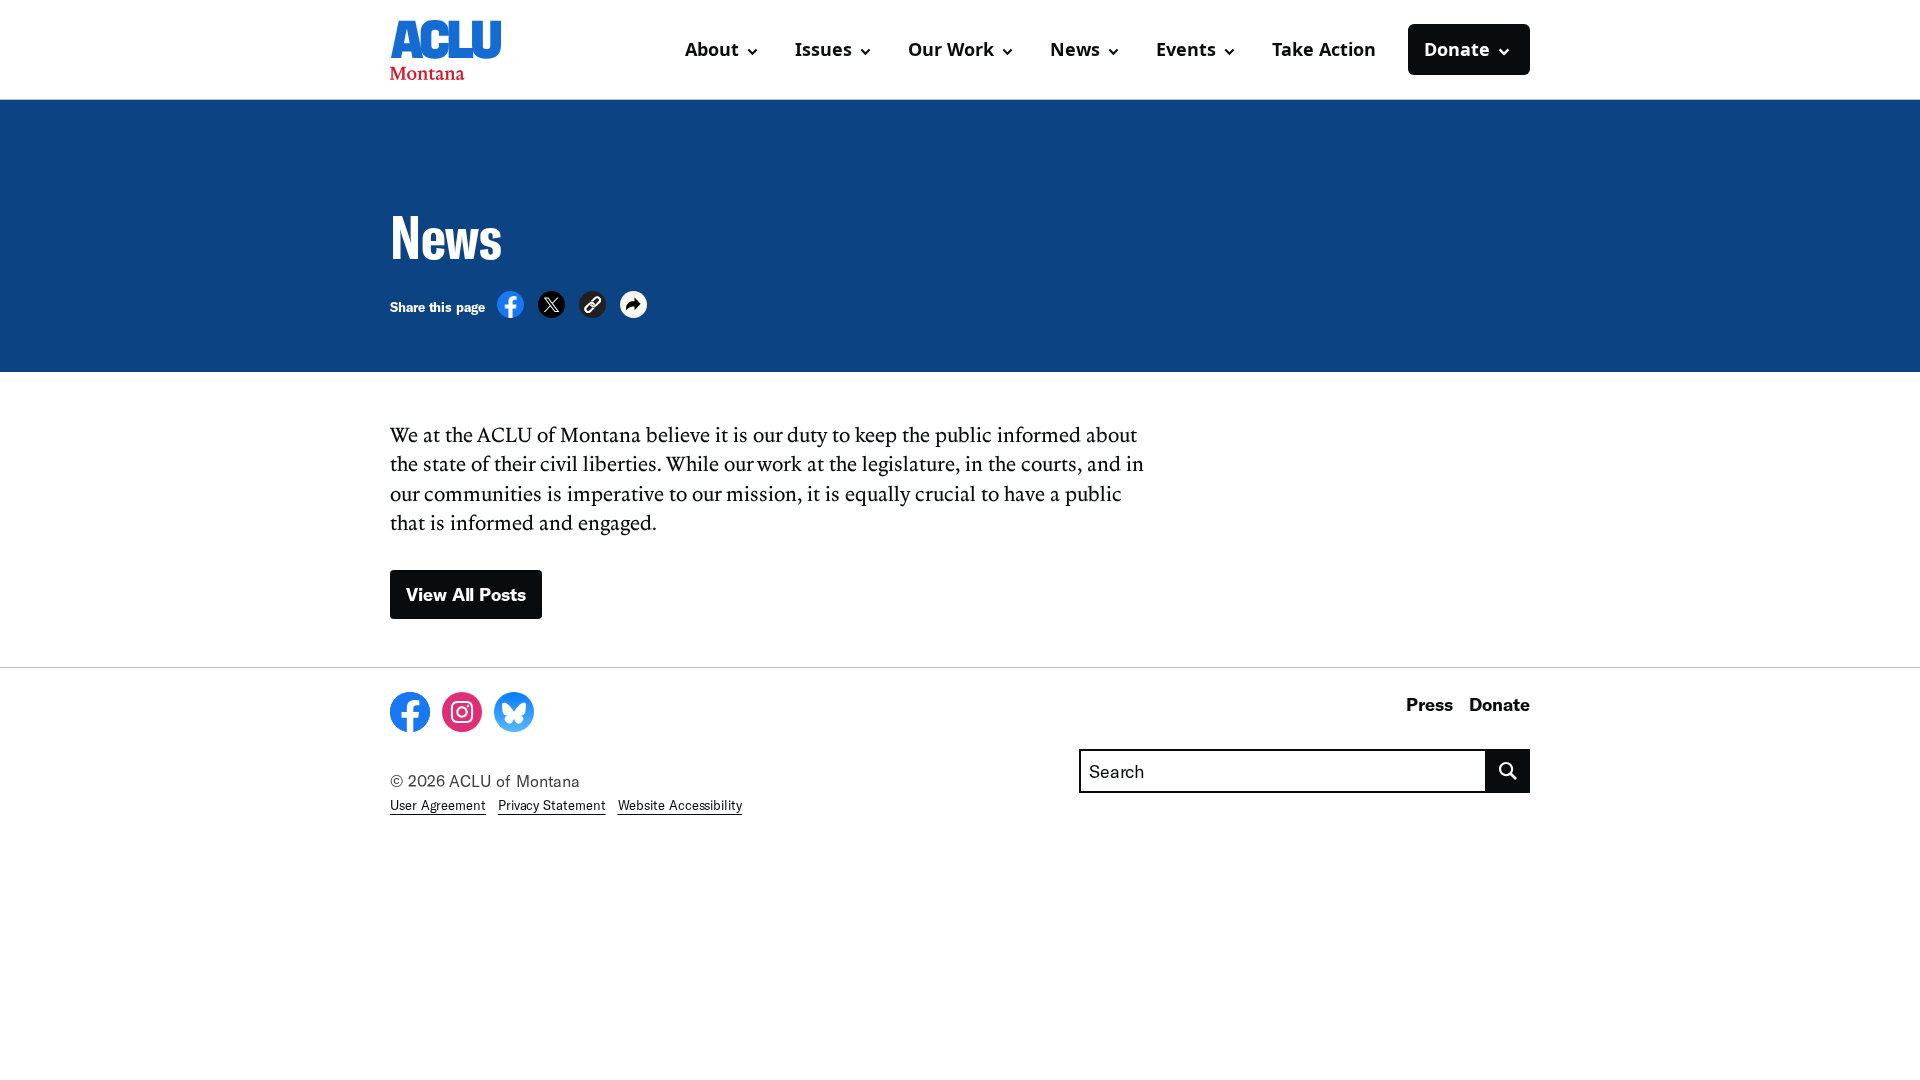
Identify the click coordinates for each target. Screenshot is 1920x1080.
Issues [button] (823, 49)
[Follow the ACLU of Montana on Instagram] (462, 715)
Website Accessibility (680, 805)
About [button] (712, 49)
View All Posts (466, 594)
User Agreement (438, 805)
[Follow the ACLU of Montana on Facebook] (410, 715)
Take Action (1324, 49)
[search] (1508, 771)
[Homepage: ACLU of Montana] (460, 50)
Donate (1499, 704)
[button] (592, 307)
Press (1429, 704)
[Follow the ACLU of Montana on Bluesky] (514, 715)
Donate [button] (1457, 49)
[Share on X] (551, 312)
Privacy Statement (552, 805)
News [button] (1075, 49)
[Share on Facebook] (510, 312)
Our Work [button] (951, 49)
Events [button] (1186, 49)
